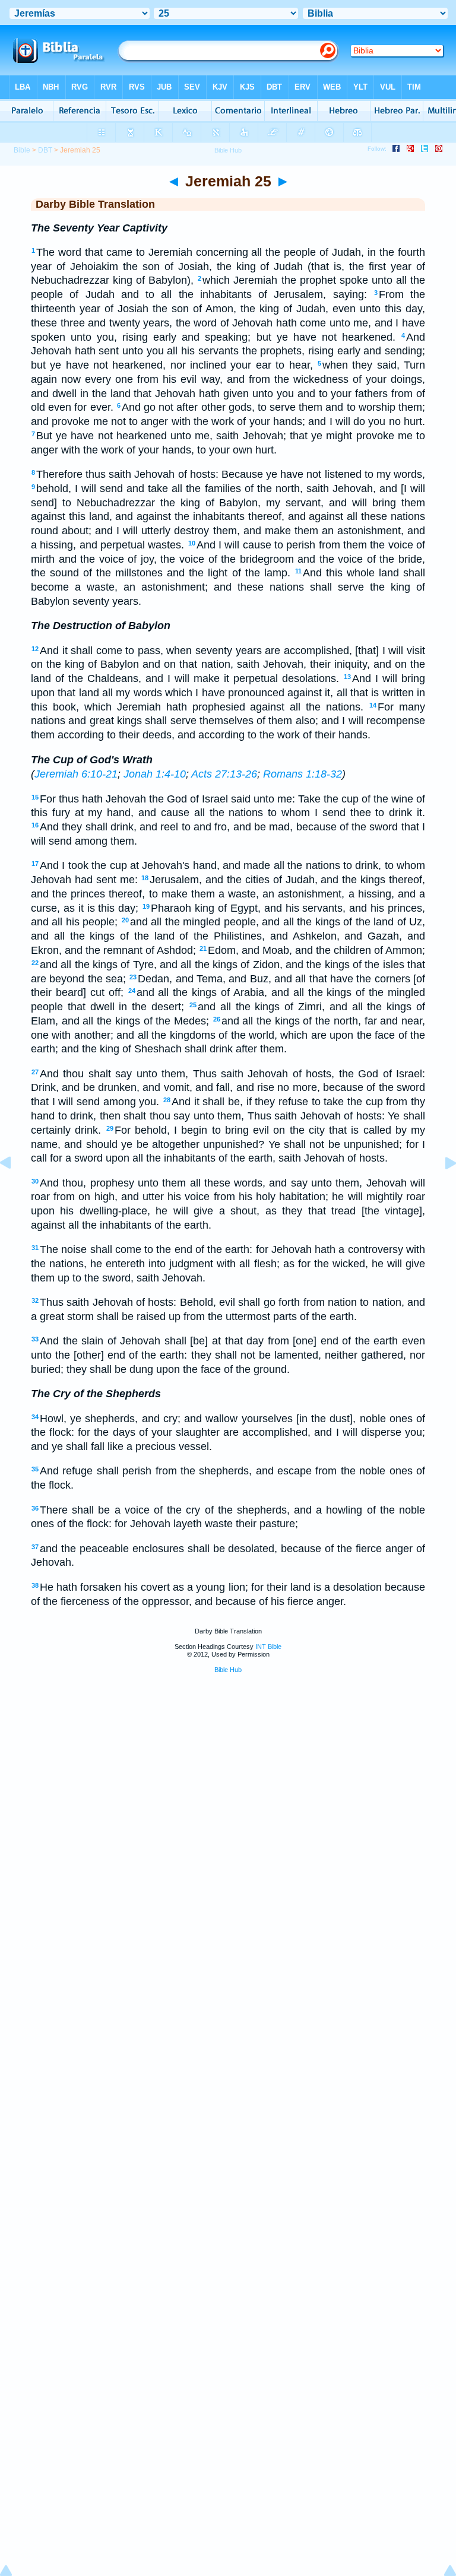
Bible (22, 150)
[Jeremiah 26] (441, 1189)
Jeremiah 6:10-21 (76, 774)
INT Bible (268, 1647)
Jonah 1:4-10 (155, 774)
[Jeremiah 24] (15, 1189)
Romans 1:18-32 (303, 774)
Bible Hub (228, 1670)
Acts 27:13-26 (224, 774)
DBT (45, 150)
